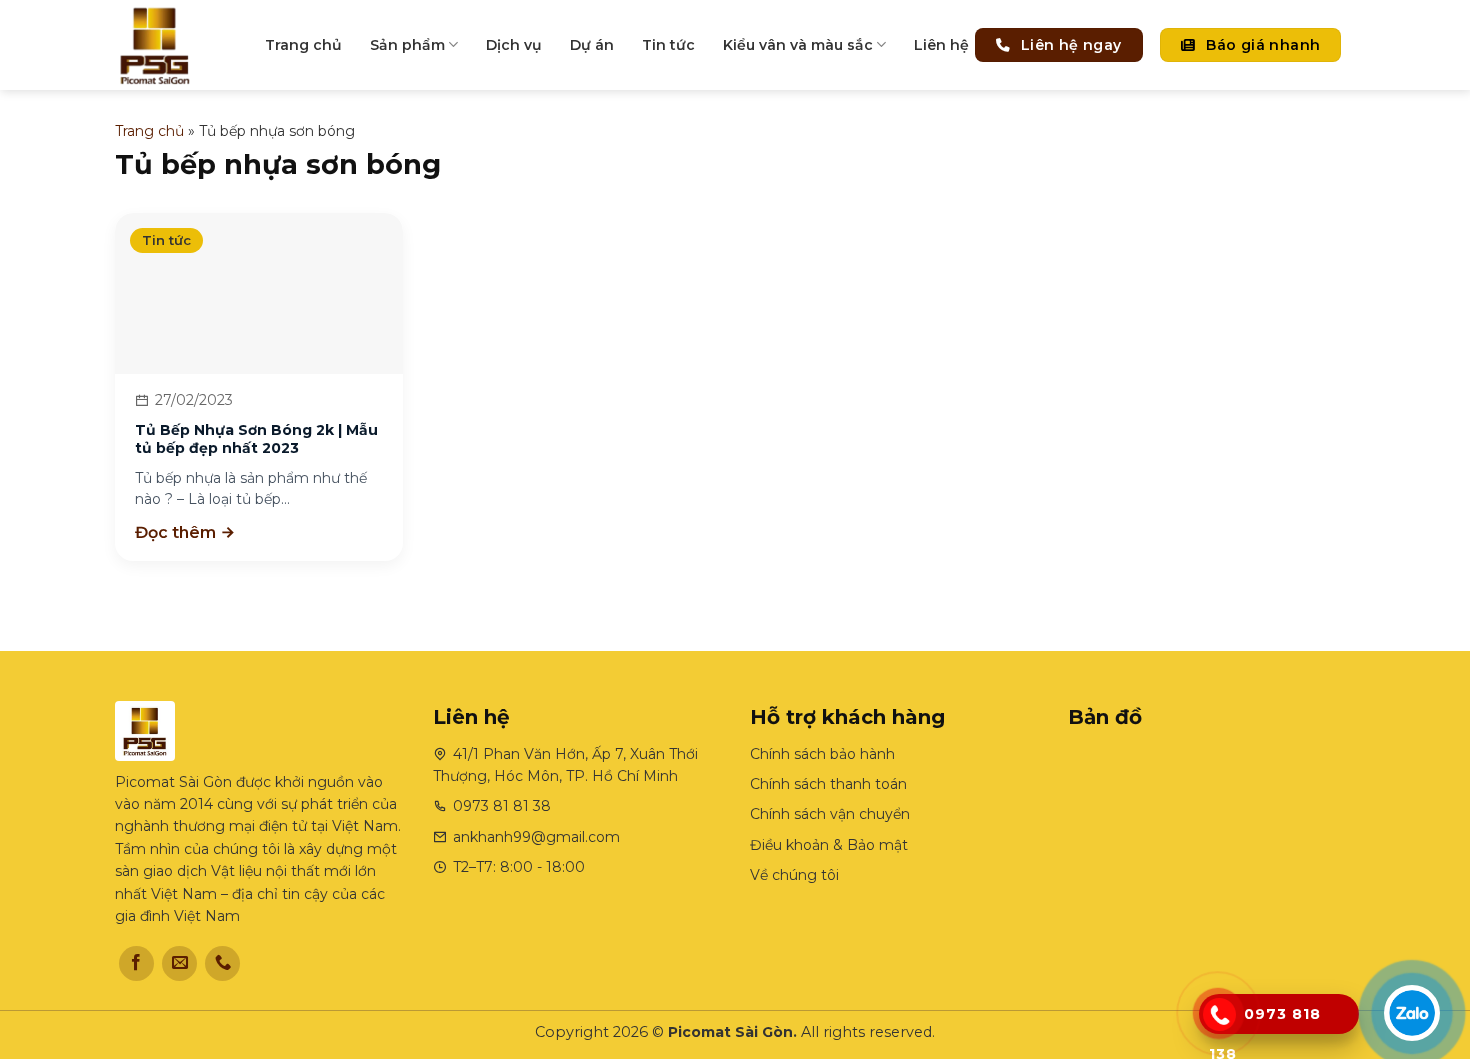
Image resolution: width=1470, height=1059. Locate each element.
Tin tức (668, 45)
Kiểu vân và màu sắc (798, 45)
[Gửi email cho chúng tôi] (179, 963)
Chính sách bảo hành (822, 754)
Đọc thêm (177, 532)
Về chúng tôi (794, 875)
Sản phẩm (407, 45)
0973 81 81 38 (502, 806)
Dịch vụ (514, 45)
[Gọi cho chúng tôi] (222, 963)
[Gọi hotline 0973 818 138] (1219, 1015)
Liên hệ (941, 45)
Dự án (592, 45)
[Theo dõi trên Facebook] (136, 963)
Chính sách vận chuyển (830, 814)
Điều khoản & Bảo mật (829, 845)
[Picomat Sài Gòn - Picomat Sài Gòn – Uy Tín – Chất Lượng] (175, 45)
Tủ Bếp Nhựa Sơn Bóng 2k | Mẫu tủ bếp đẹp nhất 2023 (256, 439)
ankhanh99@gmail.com (536, 837)
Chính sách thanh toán (828, 784)
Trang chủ (303, 45)
